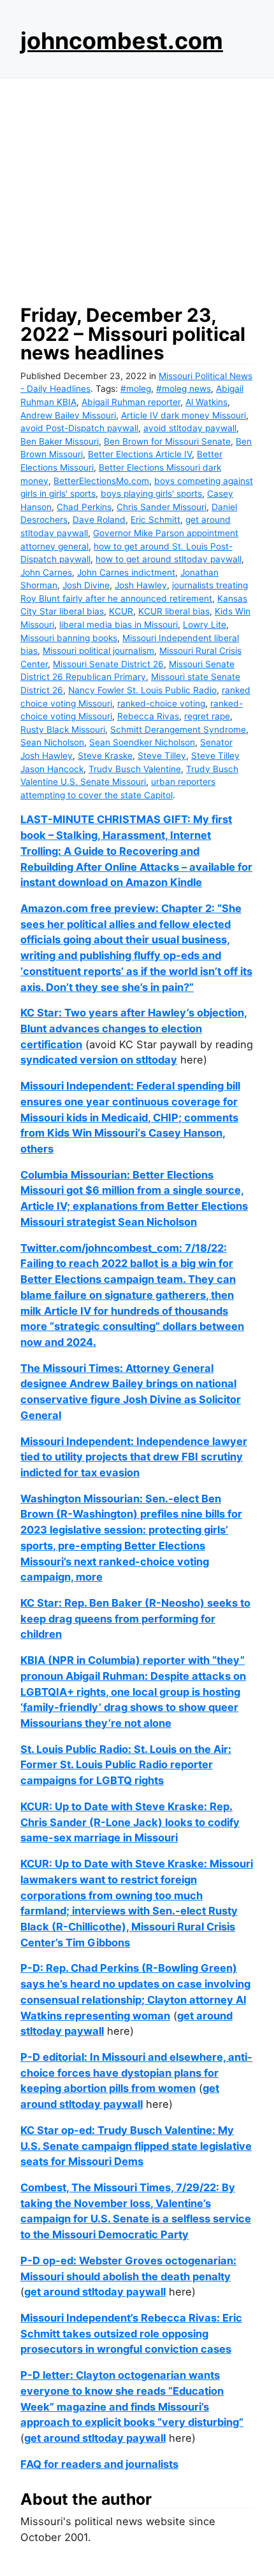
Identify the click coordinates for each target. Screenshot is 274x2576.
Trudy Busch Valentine (135, 769)
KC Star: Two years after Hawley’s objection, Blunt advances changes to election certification (134, 1028)
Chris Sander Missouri (162, 507)
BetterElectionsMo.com (101, 481)
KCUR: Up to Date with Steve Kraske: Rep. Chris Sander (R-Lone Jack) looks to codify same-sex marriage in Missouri (130, 1822)
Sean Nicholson (52, 742)
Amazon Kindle (164, 882)
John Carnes (46, 572)
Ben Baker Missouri (60, 441)
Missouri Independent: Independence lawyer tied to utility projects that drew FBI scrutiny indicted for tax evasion (134, 1457)
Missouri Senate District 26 (108, 664)
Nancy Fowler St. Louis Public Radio (142, 690)
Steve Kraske (105, 756)
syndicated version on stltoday (99, 1060)
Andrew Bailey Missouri (68, 415)
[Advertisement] (137, 188)
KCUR (121, 611)
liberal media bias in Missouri (119, 625)
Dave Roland (99, 520)
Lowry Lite (205, 625)
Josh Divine (86, 585)
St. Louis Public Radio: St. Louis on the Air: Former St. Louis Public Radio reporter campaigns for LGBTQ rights (126, 1765)
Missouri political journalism (98, 651)
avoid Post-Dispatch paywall (79, 428)
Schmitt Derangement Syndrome (178, 730)
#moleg (136, 389)
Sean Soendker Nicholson (142, 742)
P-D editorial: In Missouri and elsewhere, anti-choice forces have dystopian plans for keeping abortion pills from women (136, 2073)
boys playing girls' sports (151, 494)
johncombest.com (122, 41)
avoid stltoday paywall (190, 428)
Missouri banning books (69, 638)
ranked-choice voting (161, 703)
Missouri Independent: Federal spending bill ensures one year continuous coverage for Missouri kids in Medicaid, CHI (130, 1101)
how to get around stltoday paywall (169, 559)
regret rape (207, 716)
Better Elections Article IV (140, 454)
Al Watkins (206, 402)
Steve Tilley (162, 756)
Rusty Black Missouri (63, 730)
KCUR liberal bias (174, 611)
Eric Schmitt (155, 520)
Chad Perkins (84, 507)
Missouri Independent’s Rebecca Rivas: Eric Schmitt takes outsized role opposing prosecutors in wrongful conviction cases (131, 2333)
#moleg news (184, 389)
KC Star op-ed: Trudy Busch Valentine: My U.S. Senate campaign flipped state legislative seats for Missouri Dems (136, 2146)
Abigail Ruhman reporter (131, 402)
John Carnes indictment (126, 572)
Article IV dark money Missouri (184, 415)
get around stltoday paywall (95, 2292)
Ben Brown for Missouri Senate (167, 441)
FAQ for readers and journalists (99, 2464)
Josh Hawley (141, 585)
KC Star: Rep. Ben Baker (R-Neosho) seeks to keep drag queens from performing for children (135, 1618)
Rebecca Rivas (148, 716)
